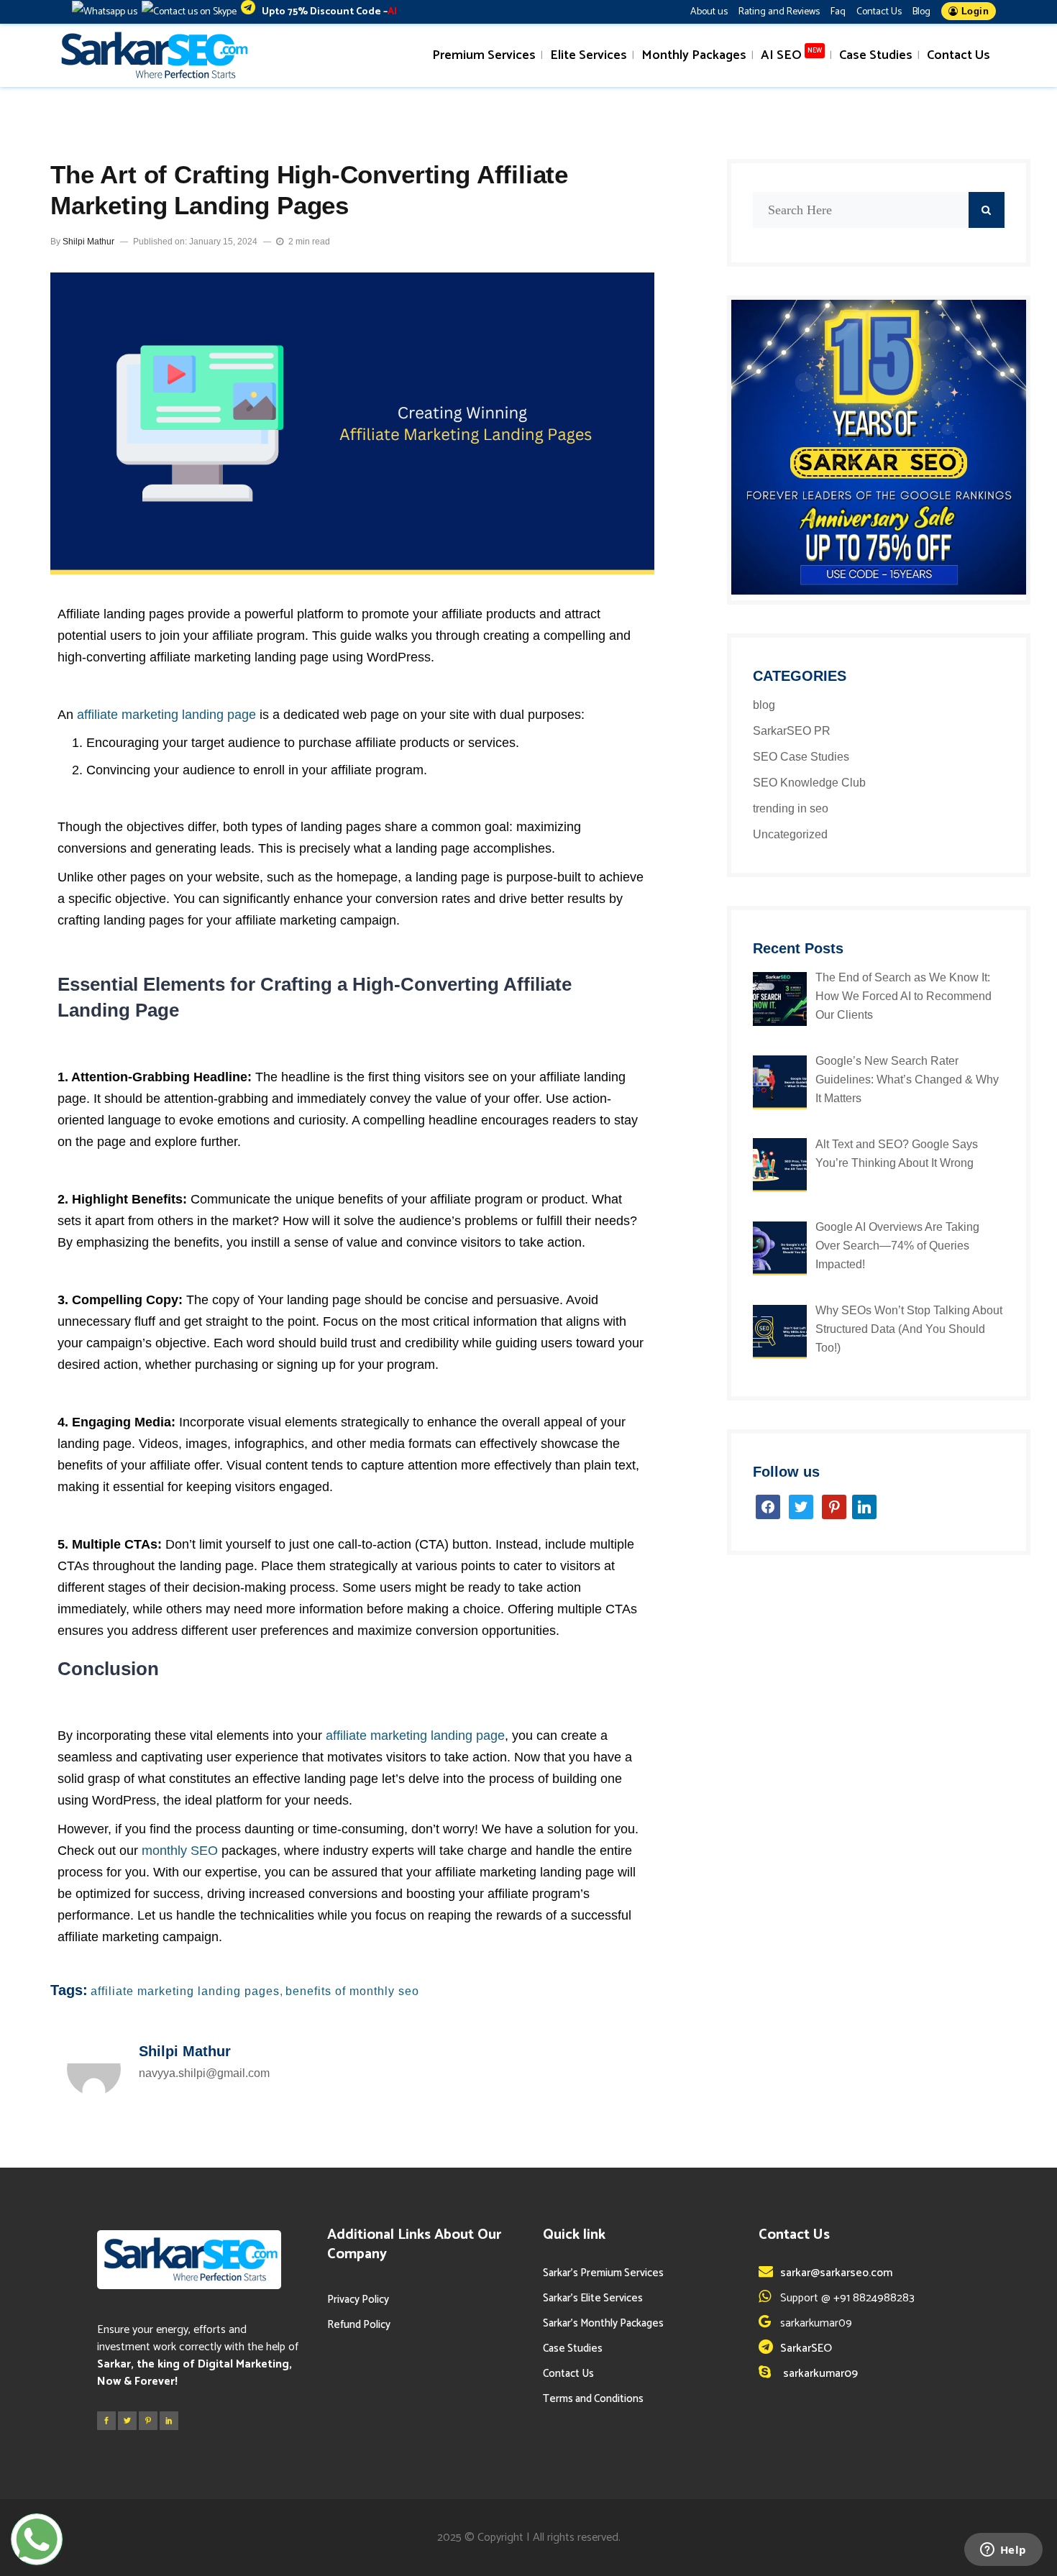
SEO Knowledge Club (809, 783)
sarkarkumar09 (819, 2374)
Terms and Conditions (593, 2399)
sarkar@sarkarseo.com (836, 2273)
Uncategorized (790, 834)
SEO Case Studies (801, 757)
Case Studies (573, 2348)
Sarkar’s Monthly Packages (603, 2323)
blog (764, 705)
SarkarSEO (806, 2348)
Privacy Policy (358, 2300)
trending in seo (791, 808)
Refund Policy (359, 2325)
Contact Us (879, 12)
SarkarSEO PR (792, 731)
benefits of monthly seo (352, 1991)
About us (709, 12)
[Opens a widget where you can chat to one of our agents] (1003, 2551)
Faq (838, 12)
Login (973, 11)
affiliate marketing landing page (166, 715)
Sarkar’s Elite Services (593, 2298)
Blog (921, 12)
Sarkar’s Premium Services (603, 2273)
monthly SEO (180, 1851)
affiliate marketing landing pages (185, 1991)
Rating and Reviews (779, 12)
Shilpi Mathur (88, 242)
